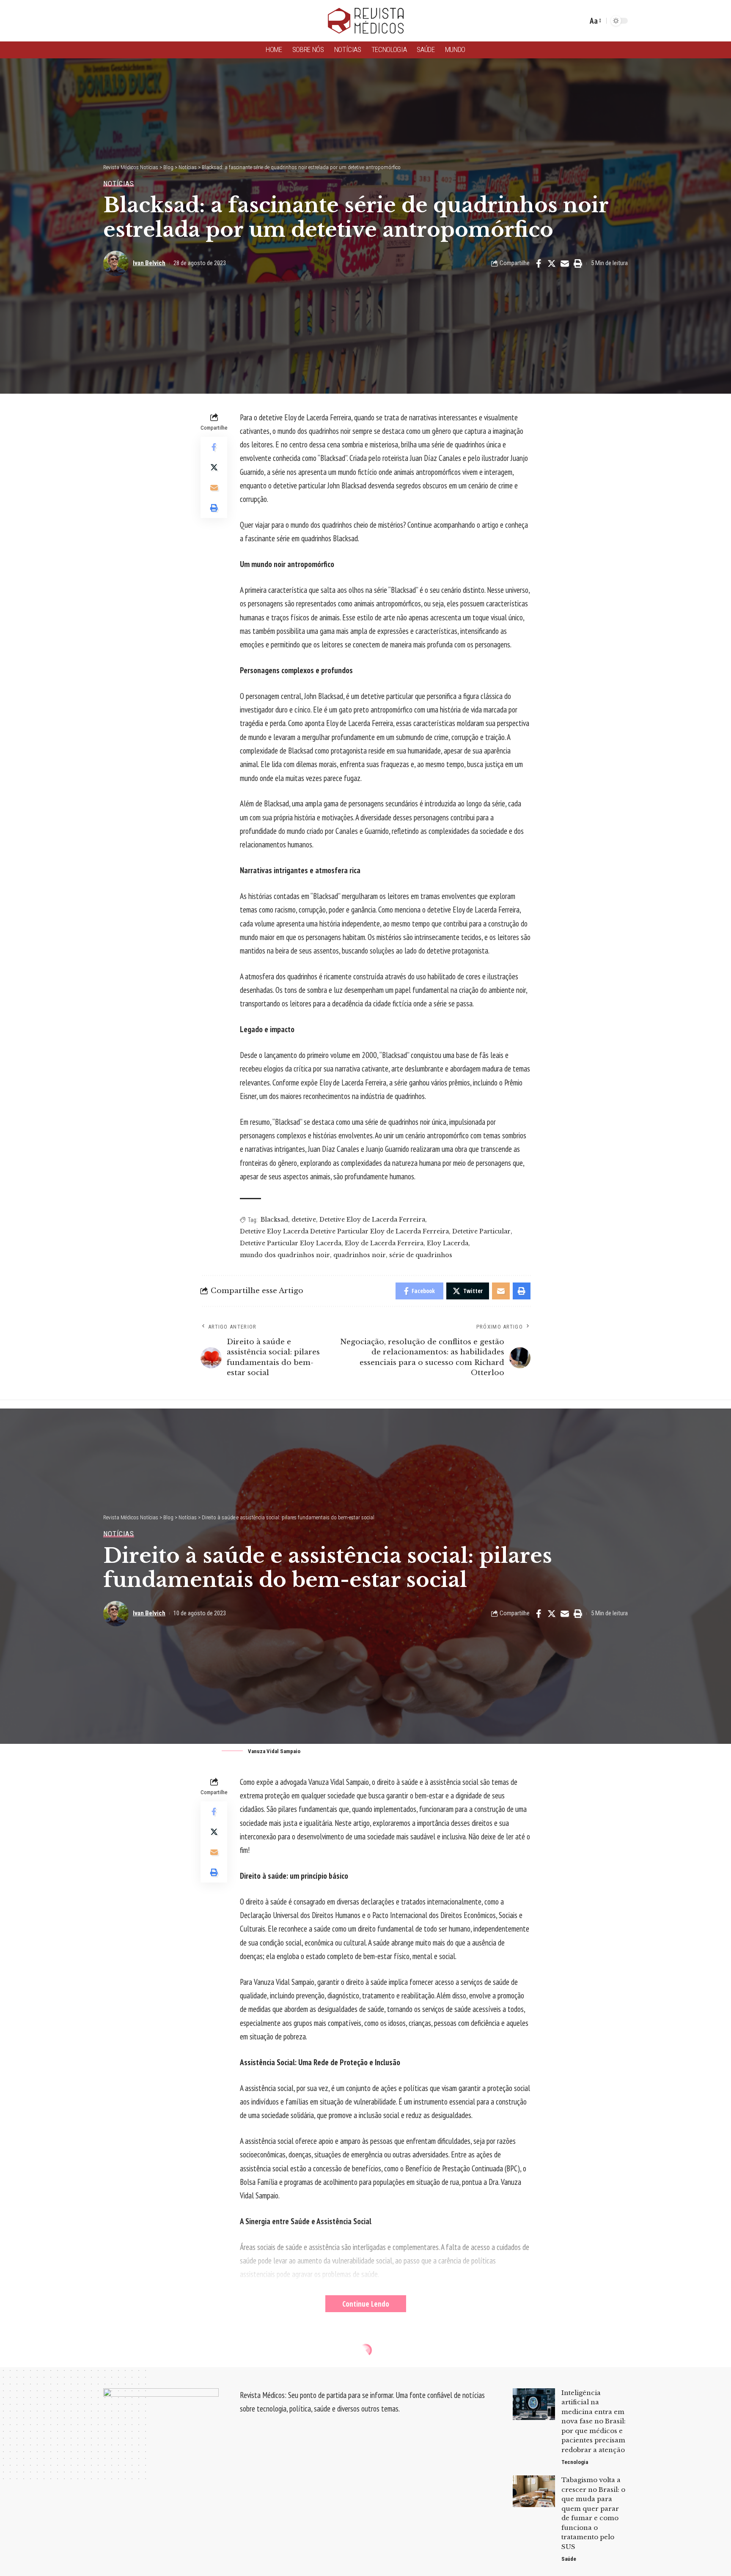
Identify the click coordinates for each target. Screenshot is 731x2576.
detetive (304, 1219)
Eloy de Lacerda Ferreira (384, 1243)
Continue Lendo (366, 2304)
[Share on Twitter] (552, 263)
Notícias (119, 184)
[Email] (565, 263)
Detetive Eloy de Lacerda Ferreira (372, 1219)
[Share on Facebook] (539, 263)
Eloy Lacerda (448, 1243)
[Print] (578, 263)
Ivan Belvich (149, 263)
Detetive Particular (481, 1231)
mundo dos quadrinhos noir (285, 1255)
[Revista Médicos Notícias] (365, 21)
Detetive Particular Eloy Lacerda (291, 1243)
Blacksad (274, 1219)
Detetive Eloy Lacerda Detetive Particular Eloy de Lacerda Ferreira (344, 1231)
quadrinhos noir (360, 1255)
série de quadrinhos (421, 1255)
